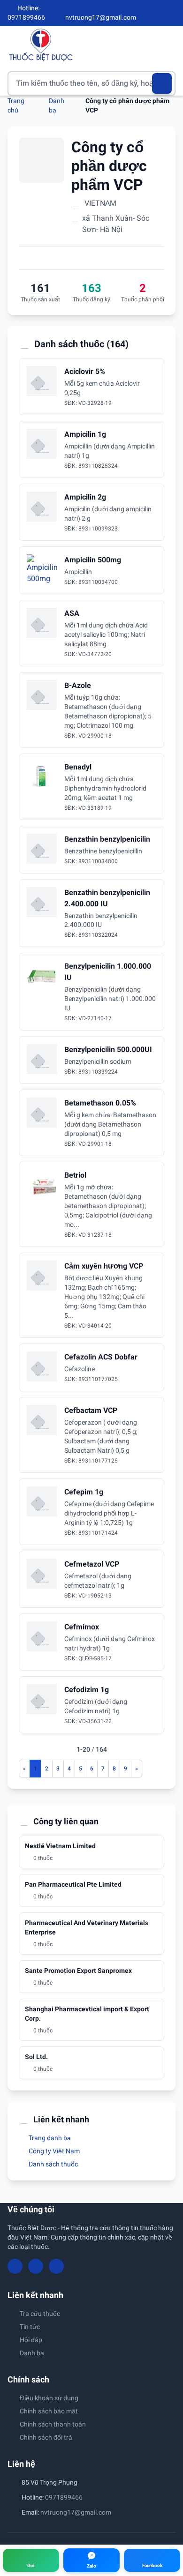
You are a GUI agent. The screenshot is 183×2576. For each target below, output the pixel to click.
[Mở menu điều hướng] (168, 45)
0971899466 (64, 2497)
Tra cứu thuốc (40, 2314)
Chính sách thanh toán (53, 2424)
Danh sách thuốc (53, 2164)
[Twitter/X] (172, 13)
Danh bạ (32, 2353)
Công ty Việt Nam (53, 2151)
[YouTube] (156, 13)
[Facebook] (140, 13)
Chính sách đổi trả (46, 2437)
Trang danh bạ (49, 2138)
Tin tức (30, 2327)
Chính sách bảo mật (49, 2411)
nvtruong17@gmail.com (76, 2512)
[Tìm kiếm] (162, 83)
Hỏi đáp (31, 2340)
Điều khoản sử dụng (49, 2398)
